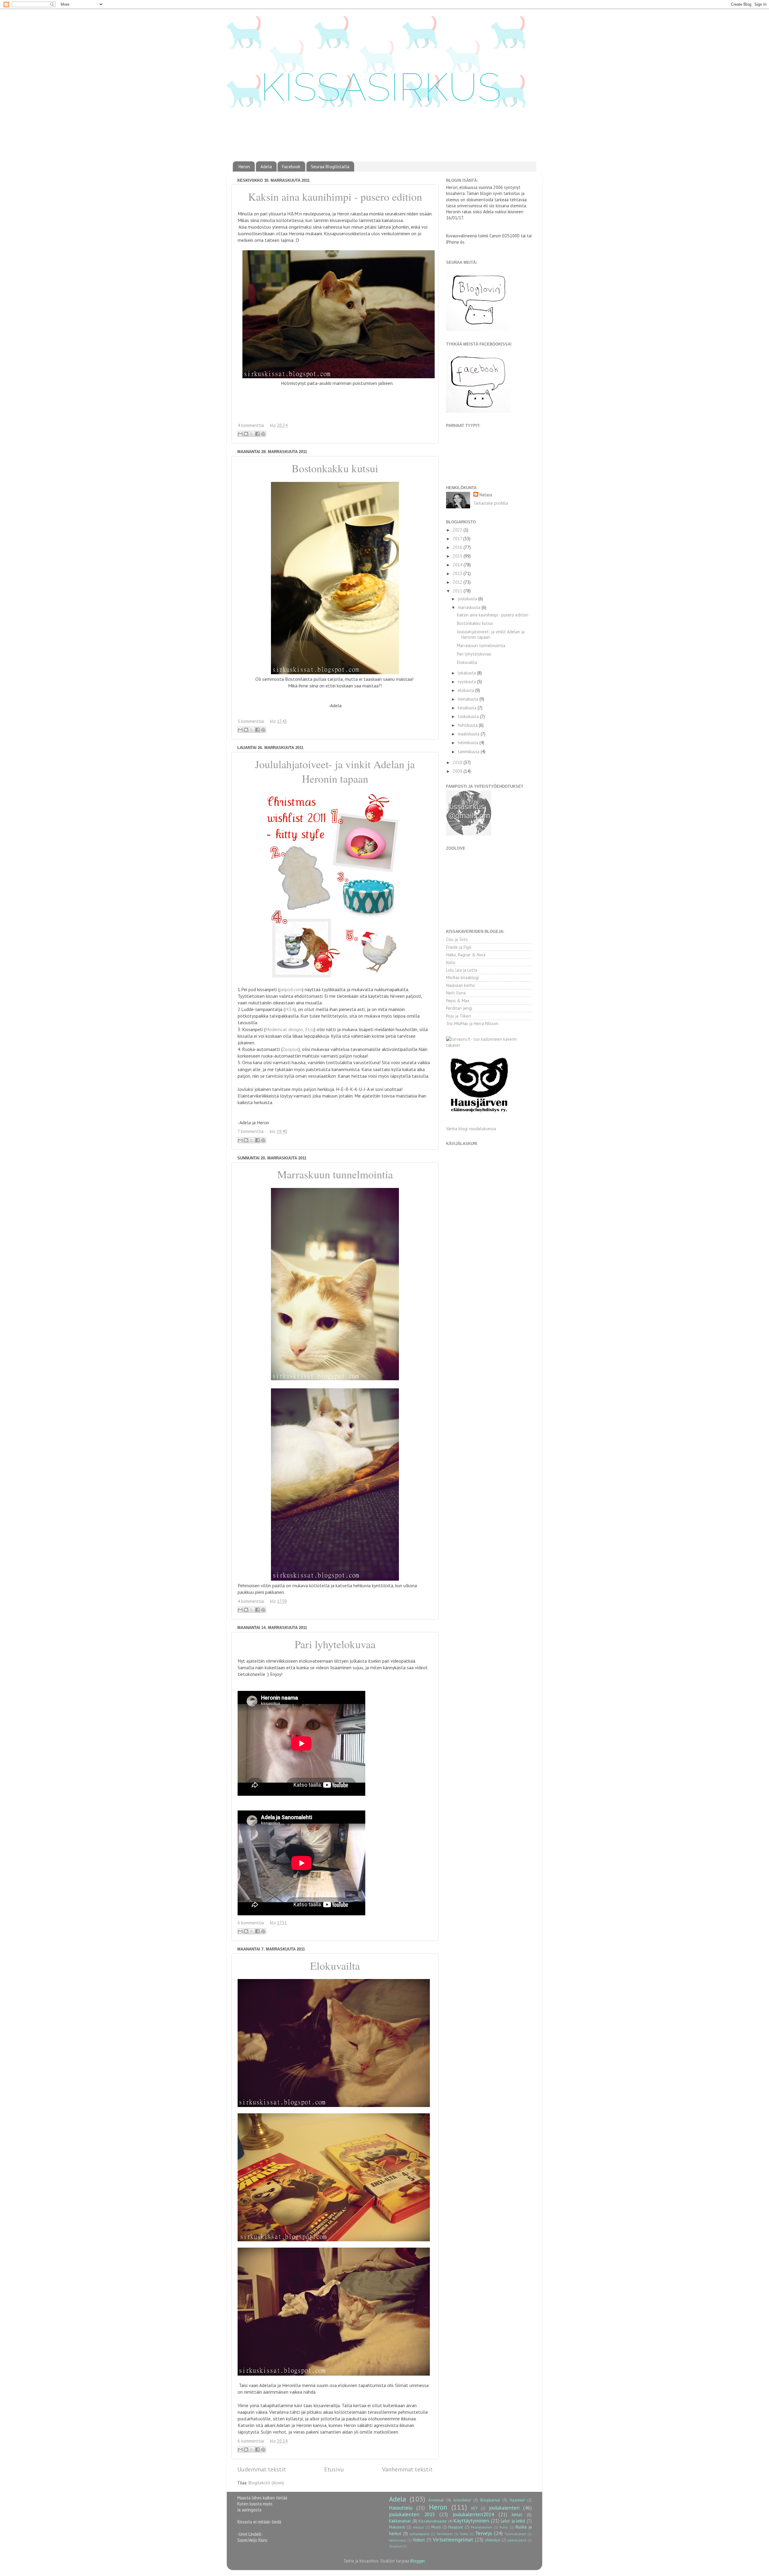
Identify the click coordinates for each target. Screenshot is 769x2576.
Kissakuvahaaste (433, 2521)
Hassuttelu (401, 2508)
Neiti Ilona (456, 993)
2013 (458, 573)
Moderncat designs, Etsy (290, 1029)
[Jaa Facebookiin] (257, 434)
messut (418, 2527)
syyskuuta (467, 682)
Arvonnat (436, 2500)
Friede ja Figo (459, 947)
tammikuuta (469, 752)
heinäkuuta (469, 699)
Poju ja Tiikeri (459, 1016)
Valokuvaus (398, 2540)
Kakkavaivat (400, 2521)
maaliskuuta (469, 734)
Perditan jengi (459, 1008)
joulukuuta (468, 599)
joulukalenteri (504, 2508)
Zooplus (290, 1049)
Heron (244, 167)
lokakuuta (467, 673)
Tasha (464, 2534)
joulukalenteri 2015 (412, 2514)
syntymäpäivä (419, 2534)
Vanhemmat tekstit (407, 2469)
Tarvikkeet (445, 2534)
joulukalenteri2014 (473, 2514)
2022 (458, 530)
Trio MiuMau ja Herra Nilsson (472, 1023)
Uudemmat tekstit (261, 2469)
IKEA (290, 1009)
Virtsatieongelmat (453, 2539)
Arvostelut (462, 2500)
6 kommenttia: (252, 1923)
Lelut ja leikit (513, 2521)
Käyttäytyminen (471, 2521)
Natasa (486, 495)
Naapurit (456, 2527)
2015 (458, 556)
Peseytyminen (482, 2527)
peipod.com (291, 989)
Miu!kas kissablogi (462, 977)
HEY (474, 2508)
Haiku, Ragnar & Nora (466, 955)
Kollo (451, 962)
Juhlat (517, 2515)
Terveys (484, 2533)
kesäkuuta (468, 708)
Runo (504, 2527)
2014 (458, 565)
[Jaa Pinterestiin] (263, 434)
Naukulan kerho (460, 985)
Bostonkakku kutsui (335, 468)
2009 (458, 771)
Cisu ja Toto (457, 939)
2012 (458, 582)
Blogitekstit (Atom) (266, 2483)
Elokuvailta (335, 1965)
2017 (458, 539)
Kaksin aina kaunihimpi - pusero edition (335, 196)
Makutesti (397, 2527)
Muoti (436, 2527)
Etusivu (334, 2469)
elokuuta (467, 690)
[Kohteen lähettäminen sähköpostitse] (240, 434)
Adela (266, 167)
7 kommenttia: (252, 1131)
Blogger (418, 2561)
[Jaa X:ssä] (252, 434)
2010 (458, 762)
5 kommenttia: (252, 721)
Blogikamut (490, 2500)
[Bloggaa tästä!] (246, 434)
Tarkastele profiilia (491, 503)
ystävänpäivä (517, 2540)
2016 (458, 547)
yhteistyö (493, 2540)
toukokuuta (469, 716)
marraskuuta (470, 607)
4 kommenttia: (252, 425)
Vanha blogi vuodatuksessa (471, 1129)
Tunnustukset (515, 2534)
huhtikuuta (468, 725)
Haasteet (517, 2500)
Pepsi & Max (458, 1001)
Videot (419, 2540)
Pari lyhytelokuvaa (335, 1644)
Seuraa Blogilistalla (330, 167)
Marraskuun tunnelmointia (335, 1174)
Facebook (291, 167)
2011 (458, 591)
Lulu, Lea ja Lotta (462, 970)
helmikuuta (469, 743)
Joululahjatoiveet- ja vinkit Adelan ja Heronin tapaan (335, 771)
